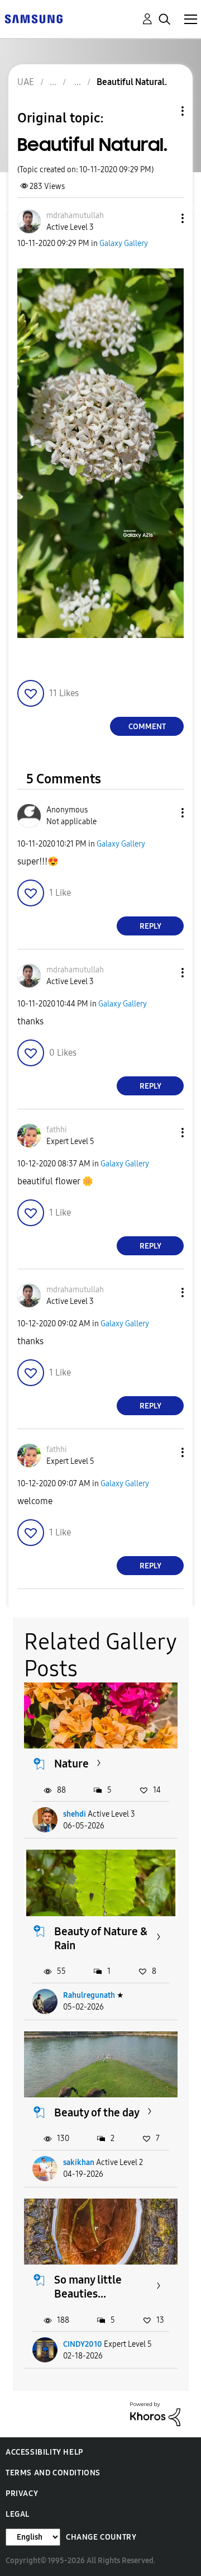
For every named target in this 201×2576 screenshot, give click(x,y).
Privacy (22, 2494)
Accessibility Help (44, 2452)
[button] (164, 218)
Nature (71, 1764)
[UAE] (33, 18)
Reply (150, 926)
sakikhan (79, 2163)
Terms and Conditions (53, 2473)
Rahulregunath (89, 1995)
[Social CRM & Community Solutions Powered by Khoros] (155, 2414)
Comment (147, 727)
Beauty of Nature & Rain (101, 1938)
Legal (18, 2514)
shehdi (75, 1814)
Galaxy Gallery (124, 244)
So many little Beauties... (88, 2287)
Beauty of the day (97, 2112)
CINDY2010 (83, 2344)
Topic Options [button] (164, 111)
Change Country (101, 2537)
